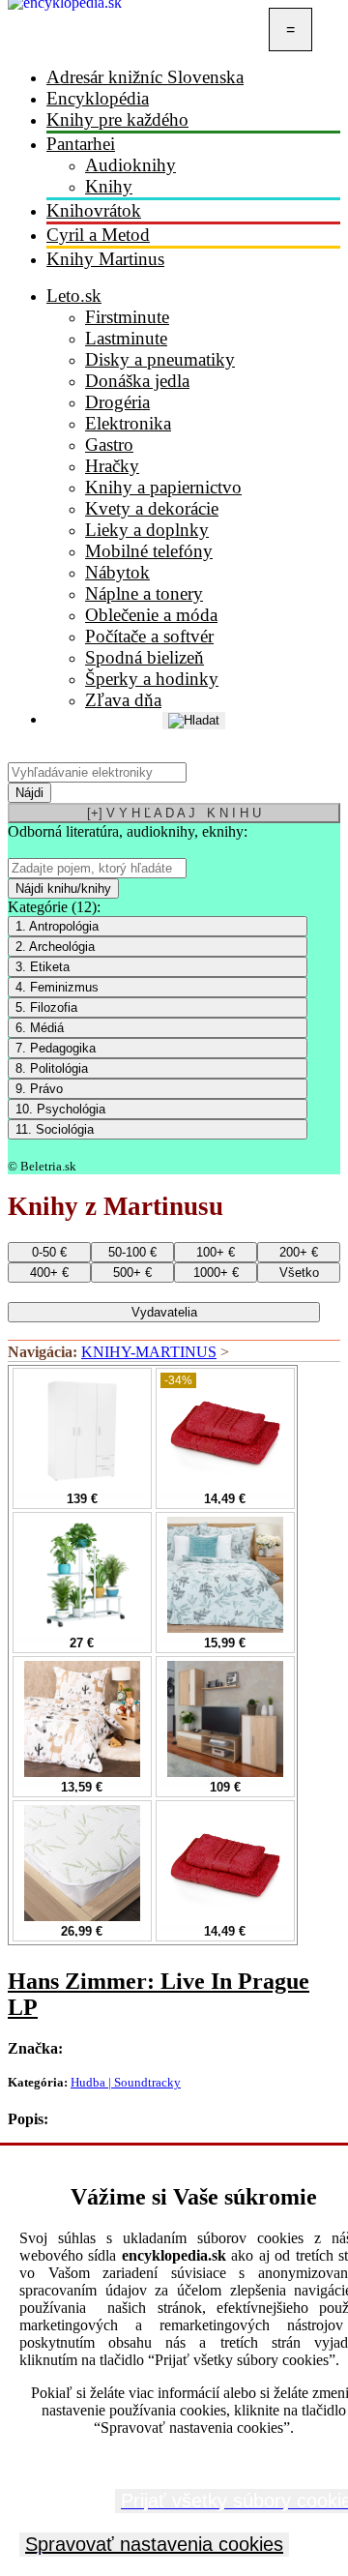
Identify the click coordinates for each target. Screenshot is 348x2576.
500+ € (132, 1273)
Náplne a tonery (144, 593)
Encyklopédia (98, 98)
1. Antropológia (57, 926)
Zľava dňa (123, 700)
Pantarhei (81, 144)
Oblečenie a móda (151, 615)
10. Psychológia (60, 1109)
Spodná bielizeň (145, 657)
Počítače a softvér (149, 636)
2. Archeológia (55, 947)
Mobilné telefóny (149, 551)
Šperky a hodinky (152, 679)
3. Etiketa (43, 967)
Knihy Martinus (105, 259)
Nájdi (29, 793)
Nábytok (117, 572)
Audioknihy (130, 165)
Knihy (109, 186)
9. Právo (39, 1089)
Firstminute (127, 317)
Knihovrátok (94, 210)
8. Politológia (52, 1068)
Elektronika (128, 423)
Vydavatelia (164, 1312)
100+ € (216, 1252)
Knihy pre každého (117, 119)
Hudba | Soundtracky (126, 2082)
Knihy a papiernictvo (163, 487)
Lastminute (126, 338)
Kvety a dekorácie (152, 508)
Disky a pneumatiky (160, 359)
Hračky (112, 466)
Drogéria (117, 402)
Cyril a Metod (98, 235)
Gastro (109, 444)
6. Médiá (40, 1028)
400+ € (49, 1273)
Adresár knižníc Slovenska (145, 77)
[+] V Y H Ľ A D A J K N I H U (174, 813)
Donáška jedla (137, 381)
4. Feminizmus (57, 987)
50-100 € (132, 1252)
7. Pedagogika (56, 1048)
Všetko (299, 1273)
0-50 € (49, 1252)
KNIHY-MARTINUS (149, 1352)
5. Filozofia (46, 1007)
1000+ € (216, 1273)
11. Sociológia (55, 1129)
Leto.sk (74, 296)
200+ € (299, 1252)
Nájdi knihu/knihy (63, 888)
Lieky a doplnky (147, 530)
